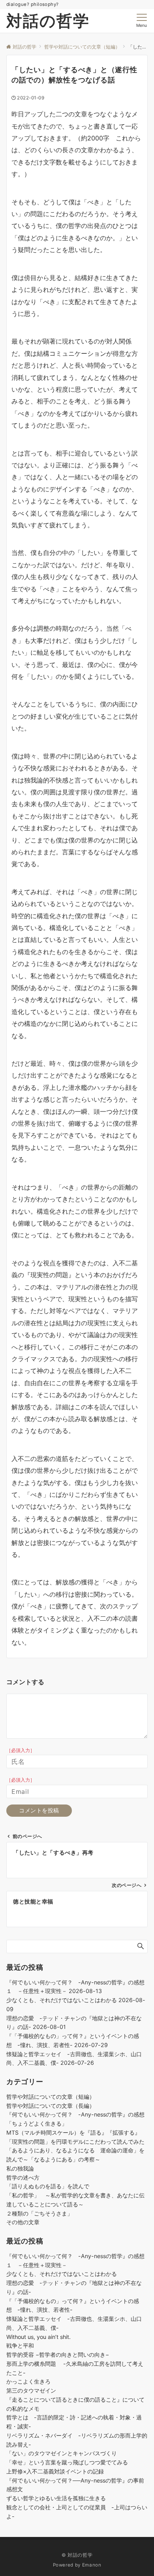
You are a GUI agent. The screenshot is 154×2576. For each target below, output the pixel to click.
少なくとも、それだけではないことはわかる (62, 2000)
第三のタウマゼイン (31, 2390)
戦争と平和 (20, 2345)
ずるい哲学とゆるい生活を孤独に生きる (56, 2498)
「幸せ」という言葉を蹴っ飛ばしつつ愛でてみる (67, 2462)
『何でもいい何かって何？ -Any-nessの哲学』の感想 (75, 2114)
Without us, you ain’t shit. (38, 2337)
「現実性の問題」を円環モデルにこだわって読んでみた (75, 2142)
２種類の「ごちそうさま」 (39, 2213)
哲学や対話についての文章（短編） (51, 2097)
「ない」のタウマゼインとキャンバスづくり (62, 2453)
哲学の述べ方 (23, 2177)
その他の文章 (23, 2222)
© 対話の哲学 (77, 2555)
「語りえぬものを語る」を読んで (48, 2186)
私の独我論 (20, 2168)
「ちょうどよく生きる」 (37, 2123)
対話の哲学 (48, 21)
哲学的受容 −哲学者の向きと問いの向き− (58, 2355)
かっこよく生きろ (28, 2381)
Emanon (92, 2565)
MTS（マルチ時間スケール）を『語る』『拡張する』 (73, 2132)
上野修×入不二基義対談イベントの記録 (58, 2471)
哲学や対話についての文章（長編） (51, 2106)
